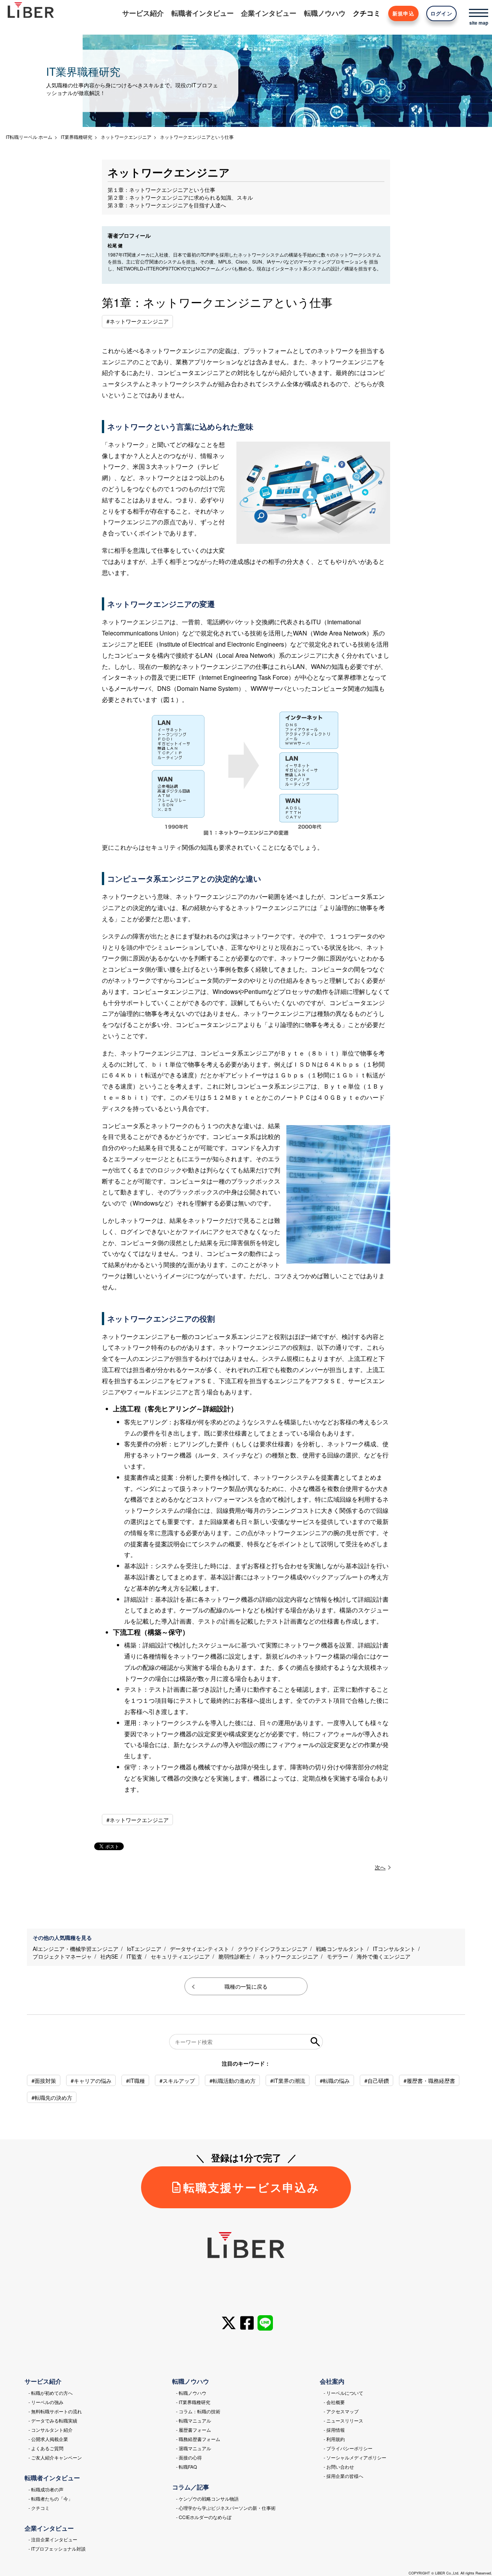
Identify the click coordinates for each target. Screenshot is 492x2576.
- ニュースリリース (343, 2420)
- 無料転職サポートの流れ (55, 2411)
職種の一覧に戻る (246, 1986)
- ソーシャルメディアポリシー (355, 2457)
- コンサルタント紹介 (51, 2430)
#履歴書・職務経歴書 (429, 2081)
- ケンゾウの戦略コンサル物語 (207, 2498)
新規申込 (403, 13)
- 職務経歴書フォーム (198, 2439)
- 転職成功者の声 (46, 2489)
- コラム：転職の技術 (198, 2411)
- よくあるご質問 (46, 2448)
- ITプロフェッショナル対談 (57, 2548)
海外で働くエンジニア (384, 1956)
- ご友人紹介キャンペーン (55, 2457)
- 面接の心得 (189, 2457)
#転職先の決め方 (52, 2097)
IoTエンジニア (144, 1949)
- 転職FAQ (186, 2467)
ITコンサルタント (394, 1949)
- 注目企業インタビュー (53, 2539)
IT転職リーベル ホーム (29, 137)
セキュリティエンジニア (180, 1956)
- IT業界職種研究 (193, 2402)
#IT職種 (135, 2081)
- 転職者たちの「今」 (51, 2498)
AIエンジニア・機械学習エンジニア (76, 1949)
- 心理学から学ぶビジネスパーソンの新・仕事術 (226, 2508)
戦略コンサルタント (340, 1949)
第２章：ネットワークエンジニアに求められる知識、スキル (180, 197)
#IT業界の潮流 (288, 2081)
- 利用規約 (334, 2439)
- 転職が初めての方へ (51, 2393)
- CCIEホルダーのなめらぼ (204, 2517)
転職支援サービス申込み (252, 2187)
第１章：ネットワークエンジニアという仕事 (161, 190)
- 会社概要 (334, 2402)
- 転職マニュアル (194, 2420)
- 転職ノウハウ (191, 2393)
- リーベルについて (343, 2393)
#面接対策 (44, 2081)
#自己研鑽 (377, 2081)
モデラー (337, 1956)
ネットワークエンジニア (289, 1956)
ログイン (441, 13)
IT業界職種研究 (76, 137)
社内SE (109, 1956)
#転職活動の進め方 (233, 2081)
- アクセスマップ (341, 2411)
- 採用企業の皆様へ (343, 2476)
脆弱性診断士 (234, 1956)
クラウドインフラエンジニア (273, 1949)
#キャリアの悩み (91, 2081)
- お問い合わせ (339, 2467)
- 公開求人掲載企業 (48, 2439)
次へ (380, 1867)
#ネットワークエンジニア (138, 321)
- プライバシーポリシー (348, 2448)
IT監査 (134, 1956)
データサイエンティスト (199, 1949)
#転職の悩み (335, 2081)
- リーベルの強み (46, 2402)
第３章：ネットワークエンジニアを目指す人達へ (167, 205)
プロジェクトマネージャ (62, 1956)
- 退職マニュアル (194, 2448)
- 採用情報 (334, 2430)
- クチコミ (39, 2508)
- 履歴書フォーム (194, 2430)
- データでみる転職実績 (53, 2420)
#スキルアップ (177, 2081)
